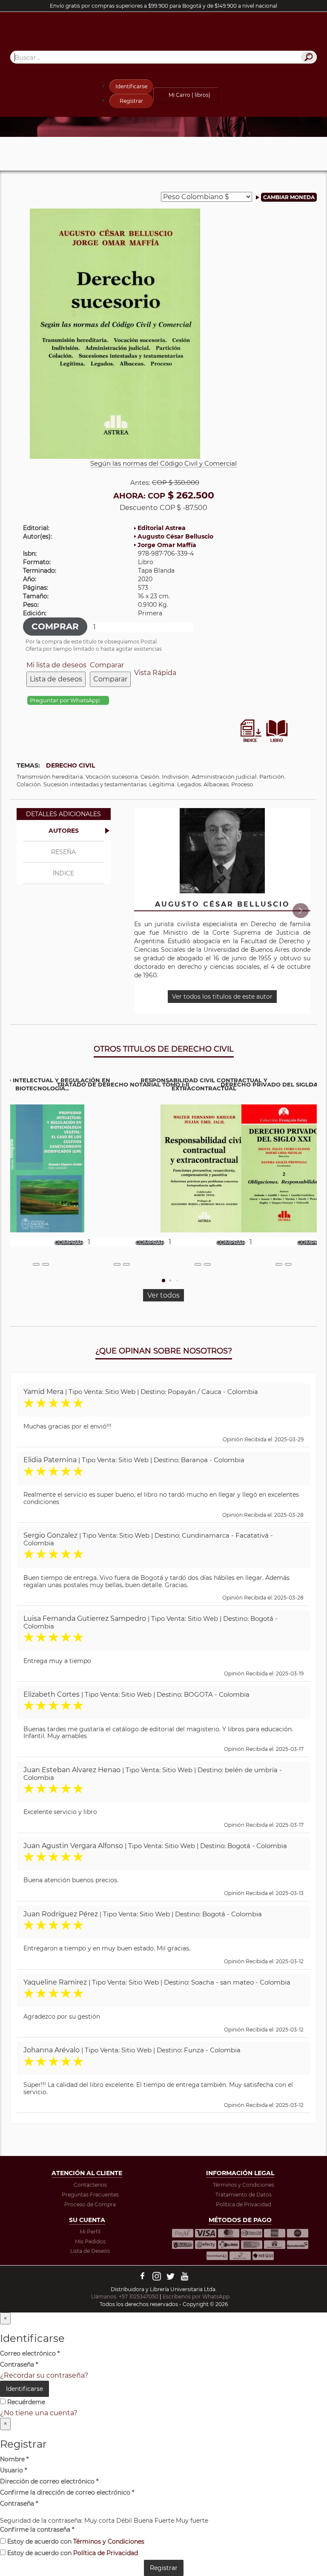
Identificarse (131, 86)
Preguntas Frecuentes (90, 2195)
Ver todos (163, 1295)
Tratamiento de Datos (244, 2195)
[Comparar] (46, 1264)
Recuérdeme (25, 2402)
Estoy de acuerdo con (75, 2541)
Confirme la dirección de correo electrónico (67, 2492)
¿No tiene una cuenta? (39, 2413)
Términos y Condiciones (244, 2185)
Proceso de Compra (90, 2204)
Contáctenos (90, 2185)
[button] (300, 911)
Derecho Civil (70, 765)
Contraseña (19, 2364)
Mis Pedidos (90, 2241)
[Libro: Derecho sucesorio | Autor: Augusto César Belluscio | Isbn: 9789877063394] (115, 333)
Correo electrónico (30, 2353)
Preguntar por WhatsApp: (66, 700)
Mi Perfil (90, 2232)
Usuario (13, 2470)
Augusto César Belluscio (175, 536)
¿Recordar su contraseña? (44, 2375)
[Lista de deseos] (36, 1264)
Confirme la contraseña (37, 2530)
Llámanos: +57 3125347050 (125, 2296)
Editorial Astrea (162, 528)
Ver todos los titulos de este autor (222, 997)
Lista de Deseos (90, 2251)
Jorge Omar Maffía (167, 545)
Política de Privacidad (244, 2204)
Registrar (131, 101)
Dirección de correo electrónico (49, 2481)
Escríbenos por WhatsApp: (197, 2296)
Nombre (14, 2459)
